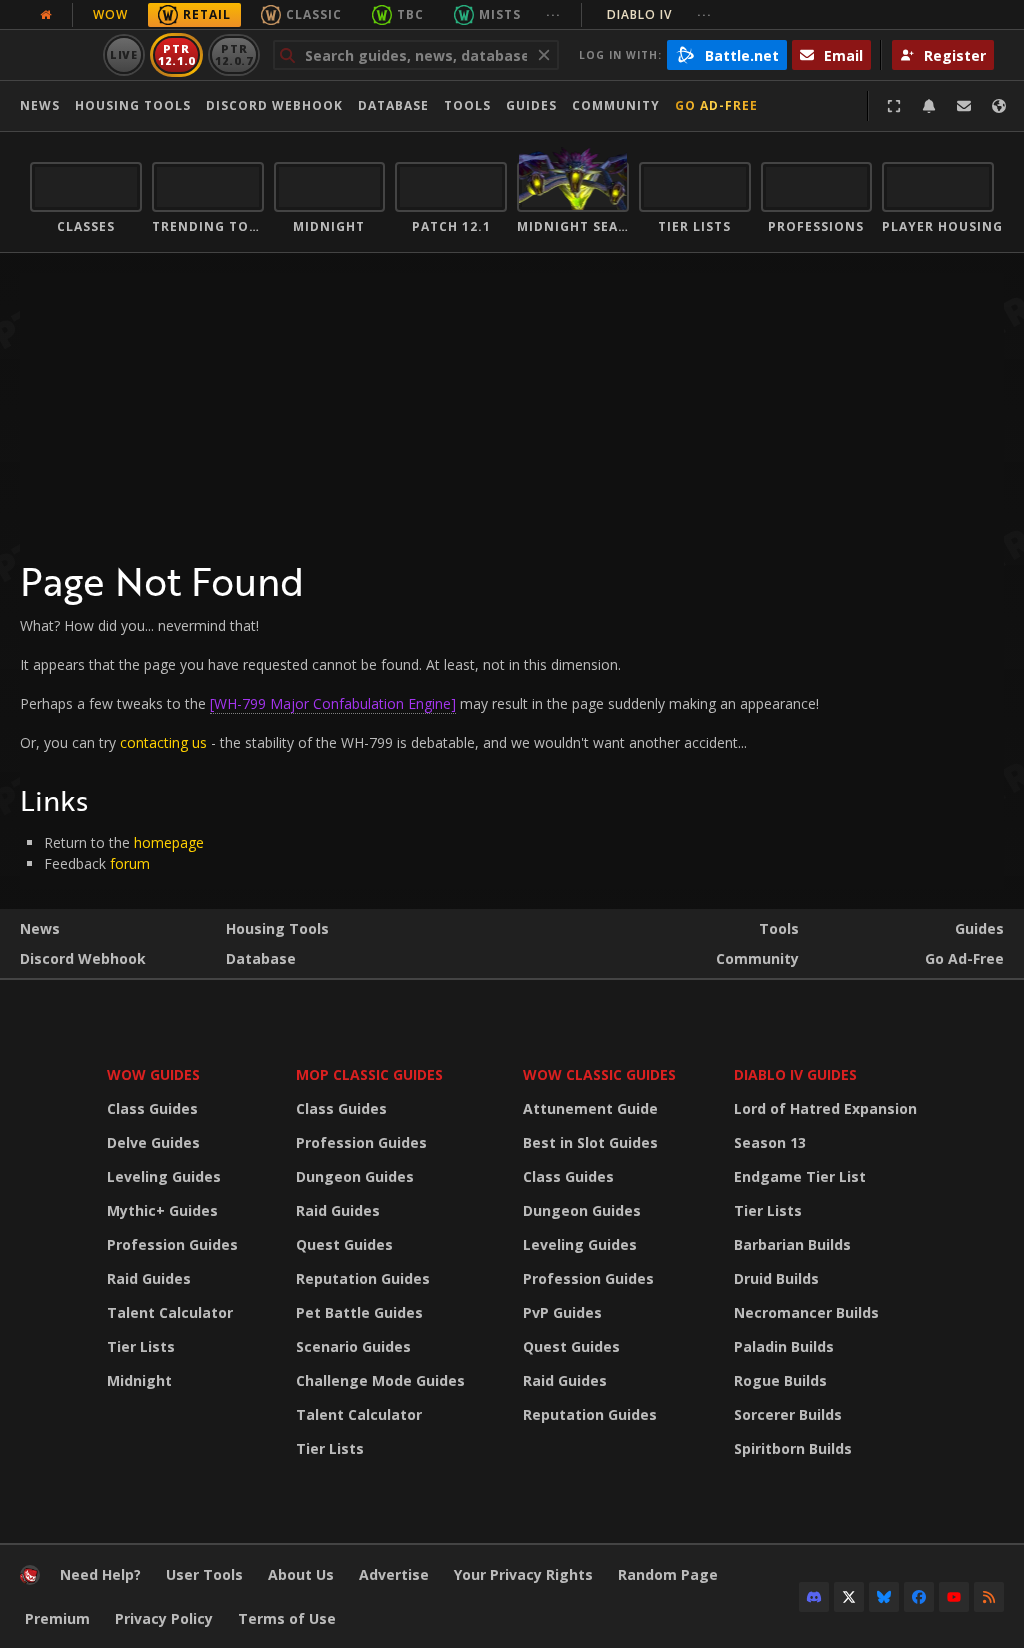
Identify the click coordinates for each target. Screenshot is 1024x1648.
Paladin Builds (784, 1346)
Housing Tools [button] (133, 105)
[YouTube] (954, 1597)
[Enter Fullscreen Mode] (894, 106)
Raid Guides (149, 1278)
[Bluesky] (884, 1597)
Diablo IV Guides (795, 1074)
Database (393, 105)
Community (616, 105)
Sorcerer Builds (788, 1414)
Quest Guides (344, 1244)
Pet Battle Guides (359, 1312)
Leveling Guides (164, 1176)
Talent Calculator (170, 1312)
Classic (314, 14)
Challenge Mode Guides (380, 1380)
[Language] (999, 106)
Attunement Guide (590, 1108)
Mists (500, 14)
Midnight (139, 1380)
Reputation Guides (363, 1278)
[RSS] (989, 1597)
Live (124, 54)
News (40, 105)
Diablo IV (659, 14)
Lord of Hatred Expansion (825, 1108)
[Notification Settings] (929, 106)
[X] (849, 1597)
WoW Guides (153, 1074)
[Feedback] (964, 106)
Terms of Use (287, 1618)
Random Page (668, 1574)
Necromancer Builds (806, 1312)
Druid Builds (776, 1278)
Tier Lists (141, 1346)
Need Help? (100, 1574)
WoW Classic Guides (599, 1074)
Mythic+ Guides (162, 1210)
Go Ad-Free (716, 105)
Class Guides (152, 1108)
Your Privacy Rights (523, 1574)
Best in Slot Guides (590, 1142)
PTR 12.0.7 (233, 54)
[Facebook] (919, 1597)
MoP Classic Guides (369, 1074)
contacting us (163, 742)
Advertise (394, 1574)
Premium (57, 1618)
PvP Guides (562, 1312)
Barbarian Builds (792, 1244)
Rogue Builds (780, 1380)
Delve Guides (153, 1142)
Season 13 (770, 1142)
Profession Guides (172, 1244)
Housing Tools (277, 928)
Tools (779, 928)
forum (130, 863)
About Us (301, 1574)
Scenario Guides (353, 1346)
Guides (531, 105)
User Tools (204, 1574)
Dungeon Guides (355, 1176)
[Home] (30, 1579)
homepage (169, 842)
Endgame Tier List (800, 1176)
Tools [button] (467, 105)
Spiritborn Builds (793, 1448)
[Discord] (814, 1597)
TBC (410, 14)
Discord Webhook (274, 105)
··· (553, 14)
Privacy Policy (164, 1618)
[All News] (46, 15)
